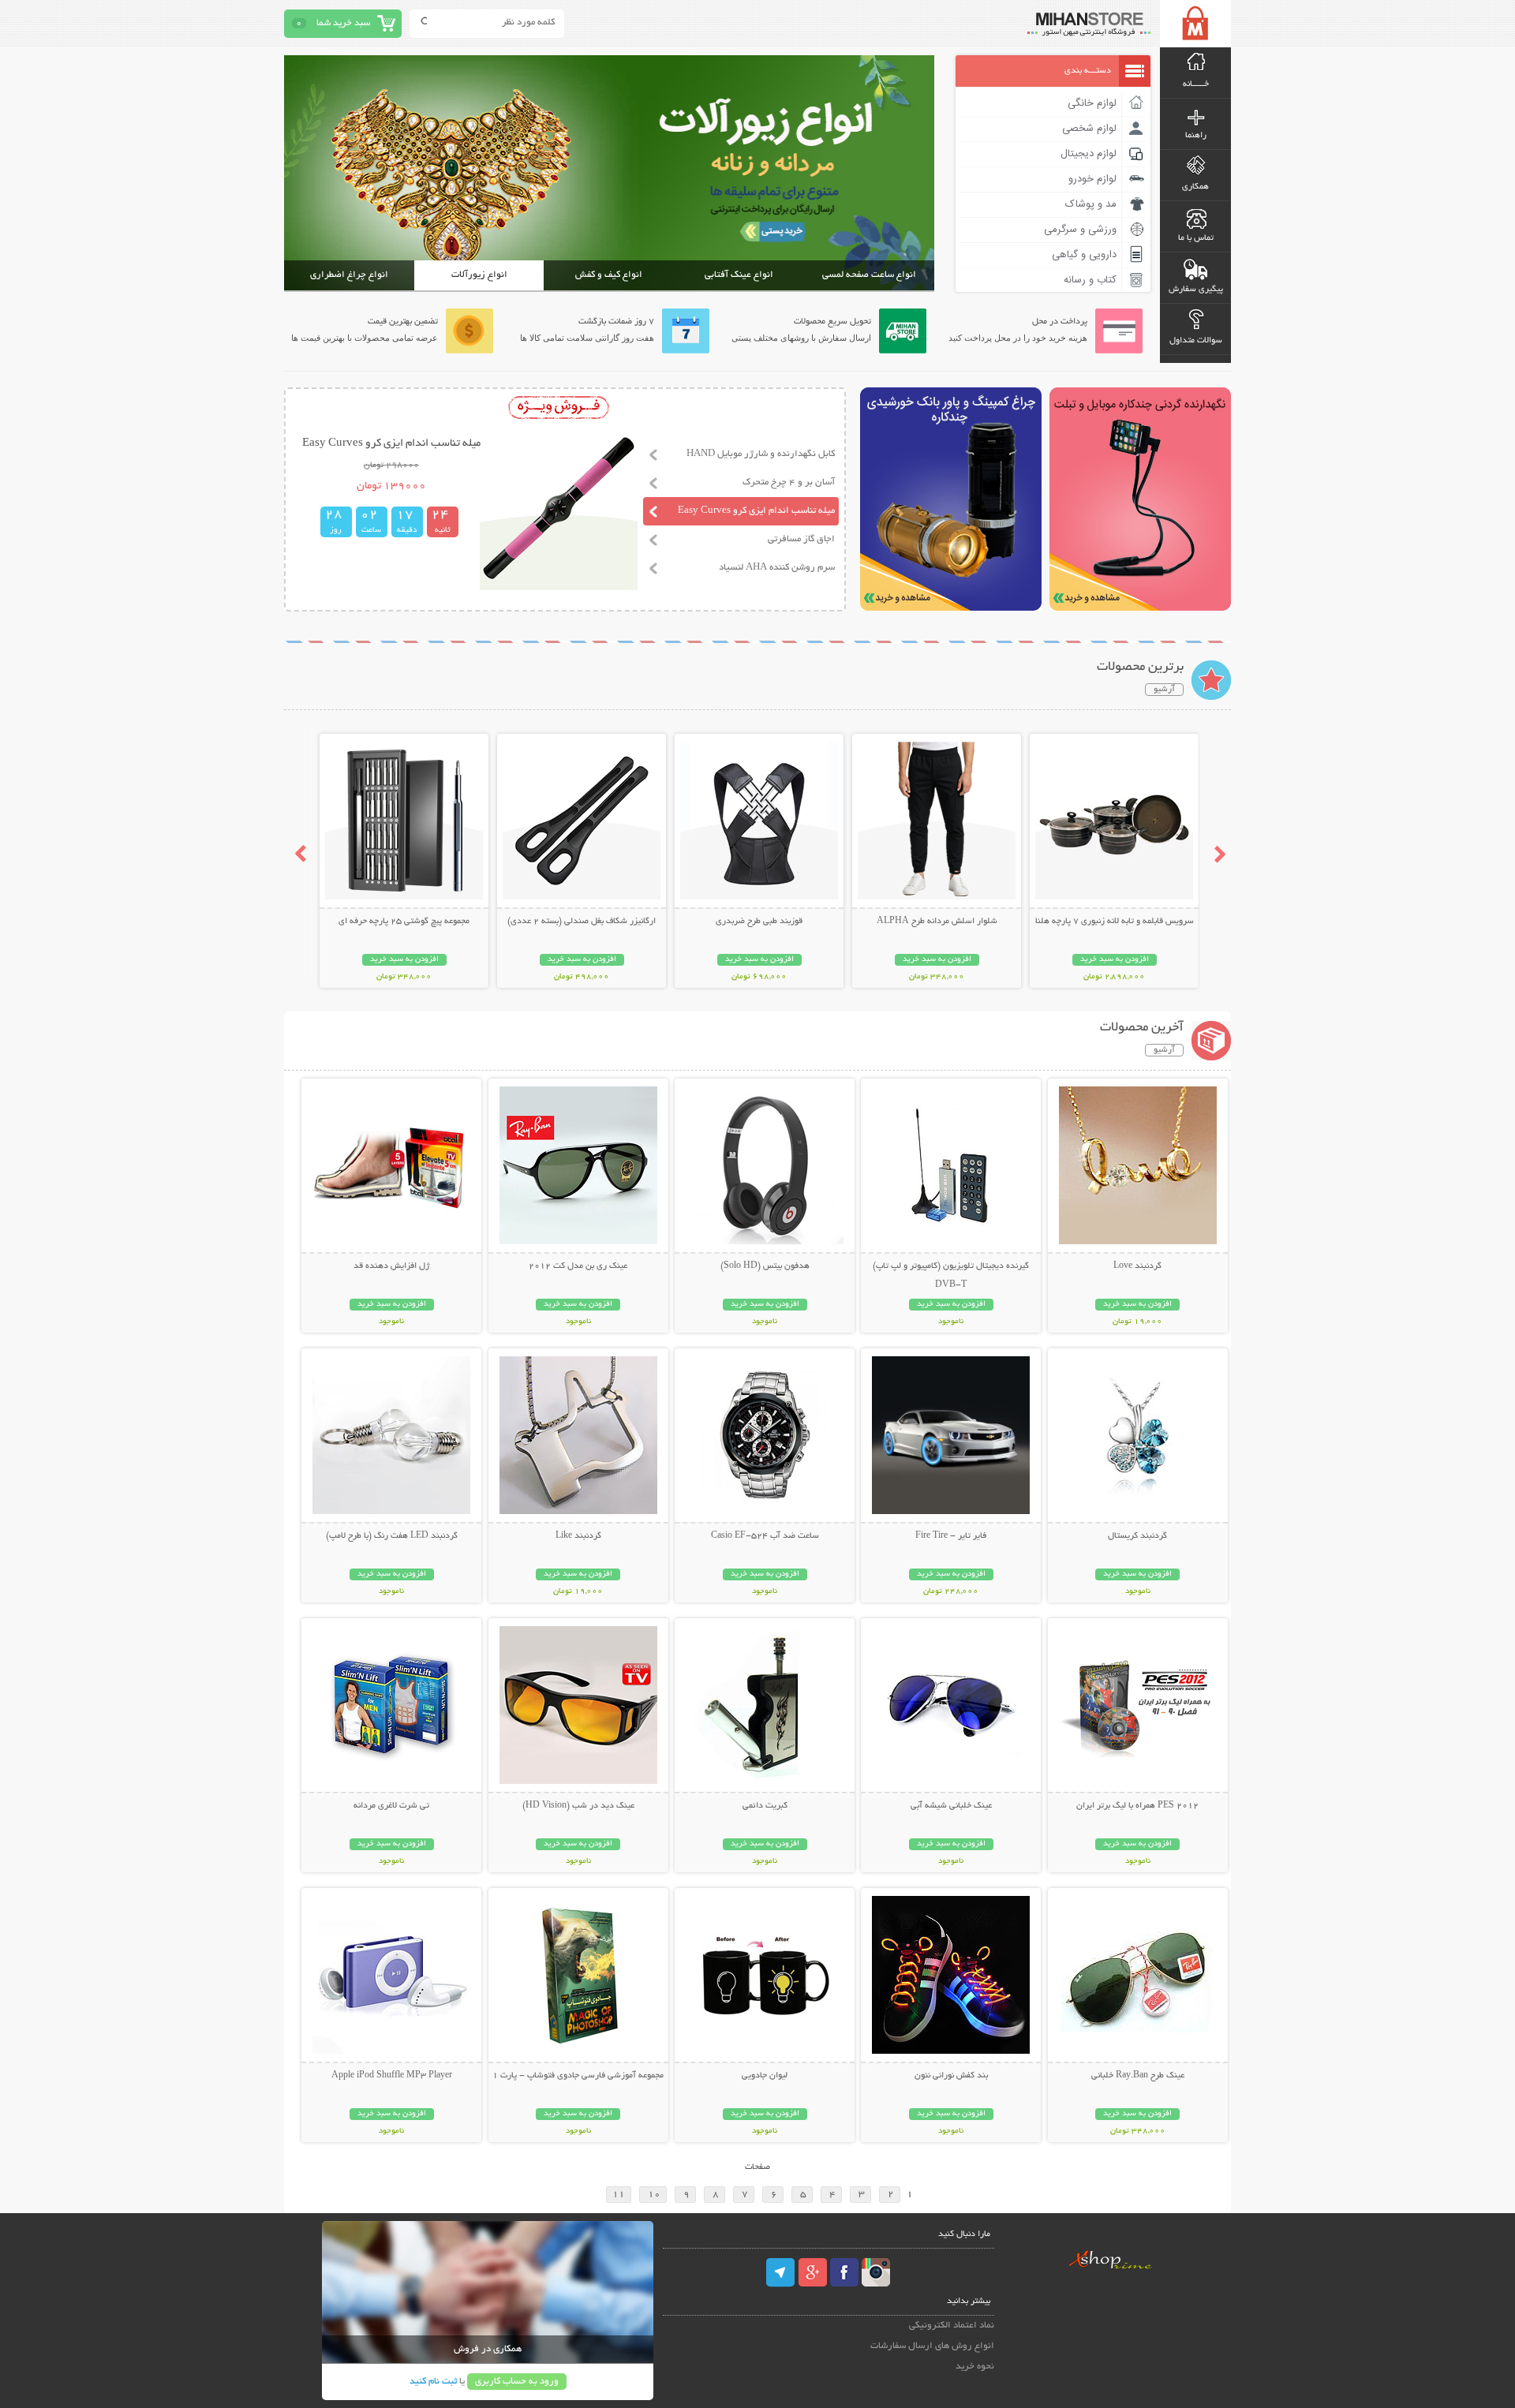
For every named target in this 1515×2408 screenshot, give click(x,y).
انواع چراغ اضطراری (349, 275)
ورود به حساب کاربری (517, 2382)
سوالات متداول (1196, 341)
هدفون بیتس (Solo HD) (765, 1266)
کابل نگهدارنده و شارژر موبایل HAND (761, 454)
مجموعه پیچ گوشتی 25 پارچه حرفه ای (404, 922)
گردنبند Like (578, 1536)
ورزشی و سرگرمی (1080, 230)
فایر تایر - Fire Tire (951, 1536)
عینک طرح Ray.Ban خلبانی (1138, 2076)
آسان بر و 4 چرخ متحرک (789, 482)
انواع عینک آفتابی (739, 275)
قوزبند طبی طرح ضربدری (759, 922)
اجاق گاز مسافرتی (801, 539)
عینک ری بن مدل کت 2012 (578, 1266)
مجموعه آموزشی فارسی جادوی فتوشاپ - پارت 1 (578, 2076)
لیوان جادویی (765, 2076)
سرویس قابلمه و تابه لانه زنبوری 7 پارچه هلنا (1115, 922)
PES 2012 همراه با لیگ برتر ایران (1137, 1806)
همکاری (1195, 187)
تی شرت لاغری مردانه (391, 1806)
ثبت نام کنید (433, 2382)
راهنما (1196, 136)
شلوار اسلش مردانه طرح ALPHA (937, 922)
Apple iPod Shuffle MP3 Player (392, 2076)
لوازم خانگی (1092, 103)
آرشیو (1164, 690)
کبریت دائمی (765, 1806)
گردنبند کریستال (1137, 1536)
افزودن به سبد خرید (1115, 960)
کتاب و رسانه (1090, 280)
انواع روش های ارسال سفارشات (932, 2346)
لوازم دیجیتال (1089, 154)
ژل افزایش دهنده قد (391, 1266)
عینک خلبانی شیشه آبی (951, 1806)
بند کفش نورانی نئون (951, 2076)
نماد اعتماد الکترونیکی (952, 2326)
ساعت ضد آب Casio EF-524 (765, 1536)
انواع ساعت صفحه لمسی (869, 275)
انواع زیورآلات (479, 275)
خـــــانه (1196, 84)
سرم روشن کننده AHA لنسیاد (777, 568)
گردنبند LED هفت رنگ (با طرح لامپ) (392, 1536)
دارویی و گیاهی (1084, 255)
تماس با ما (1196, 238)
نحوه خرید (975, 2367)
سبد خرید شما (343, 23)
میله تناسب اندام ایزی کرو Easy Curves (756, 511)
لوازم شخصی (1089, 129)
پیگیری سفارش (1196, 290)
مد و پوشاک (1091, 204)
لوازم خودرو (1092, 179)
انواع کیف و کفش (609, 275)
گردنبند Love (1137, 1266)
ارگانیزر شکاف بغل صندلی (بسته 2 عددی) (582, 922)
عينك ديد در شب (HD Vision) (578, 1806)
